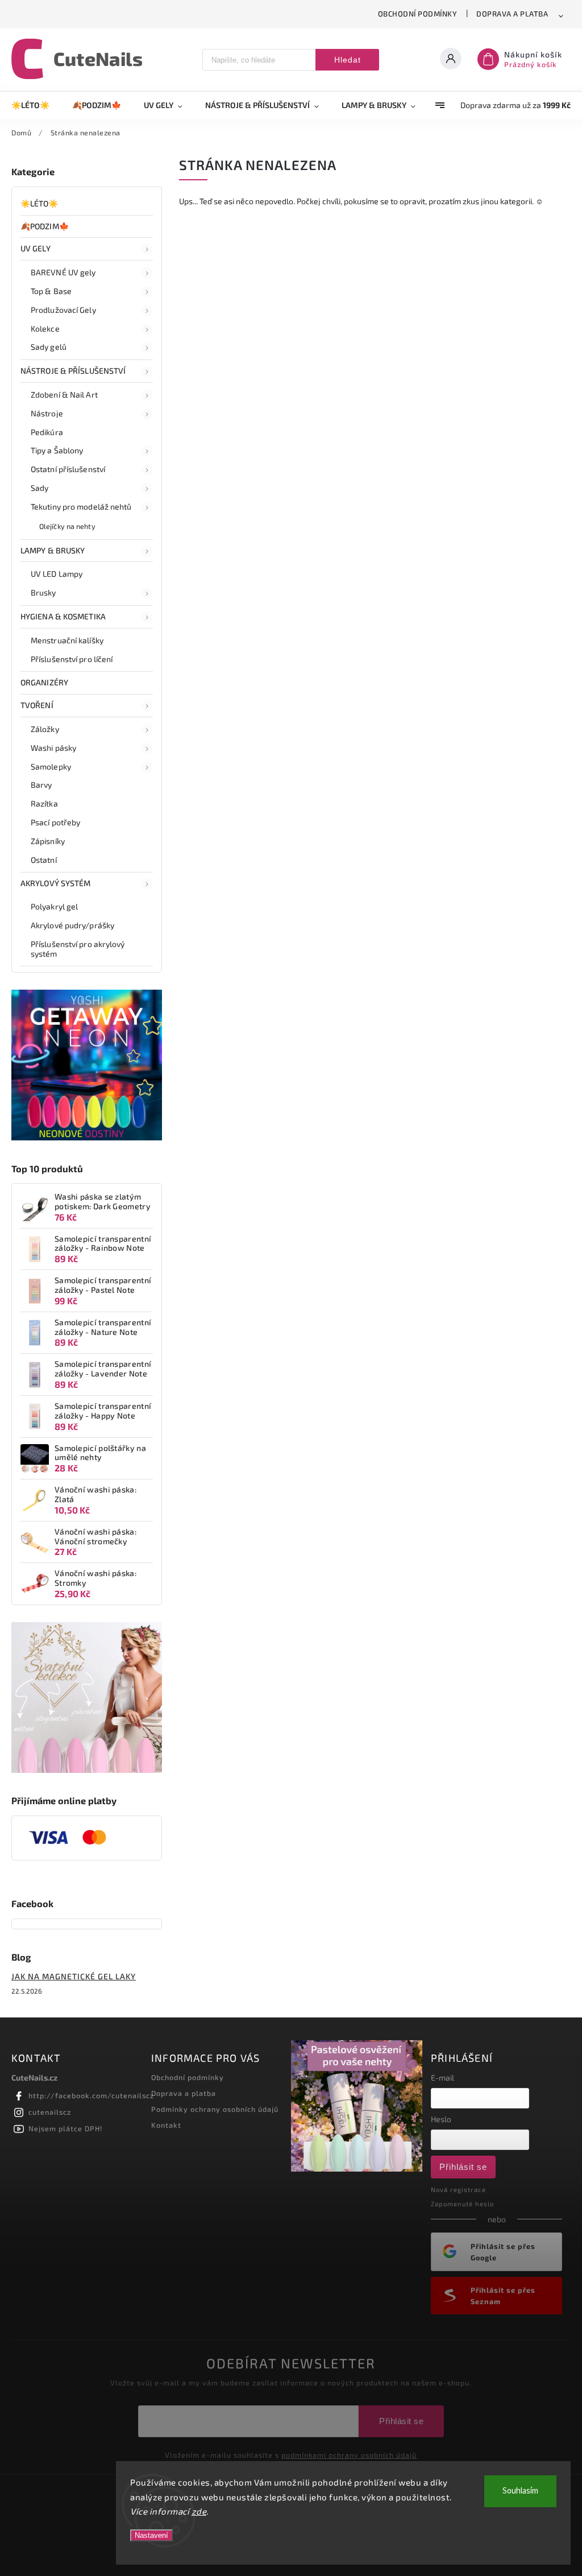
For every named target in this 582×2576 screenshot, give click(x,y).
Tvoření (37, 705)
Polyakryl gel (54, 906)
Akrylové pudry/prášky (72, 925)
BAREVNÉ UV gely (63, 272)
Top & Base (51, 291)
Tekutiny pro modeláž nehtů (81, 506)
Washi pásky (53, 748)
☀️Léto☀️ (40, 203)
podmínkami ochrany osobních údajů (349, 2455)
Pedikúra (47, 432)
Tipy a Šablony (57, 450)
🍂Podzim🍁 (45, 226)
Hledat (348, 60)
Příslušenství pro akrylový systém (78, 949)
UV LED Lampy (57, 574)
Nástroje (47, 413)
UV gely (36, 248)
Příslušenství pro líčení (72, 659)
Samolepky (51, 766)
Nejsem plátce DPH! (66, 2128)
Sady (40, 488)
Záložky (45, 729)
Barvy (41, 785)
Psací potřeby (55, 822)
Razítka (44, 803)
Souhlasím (520, 2491)
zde (199, 2511)
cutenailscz (50, 2112)
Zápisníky (48, 841)
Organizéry (44, 682)
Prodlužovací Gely (63, 310)
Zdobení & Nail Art (64, 394)
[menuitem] (36, 105)
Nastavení (151, 2535)
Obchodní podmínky (418, 14)
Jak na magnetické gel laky (74, 1976)
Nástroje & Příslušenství (73, 371)
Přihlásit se (463, 2167)
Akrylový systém (56, 883)
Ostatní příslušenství (68, 469)
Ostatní (44, 860)
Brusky (43, 592)
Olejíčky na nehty (67, 526)
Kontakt (166, 2125)
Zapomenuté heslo (462, 2204)
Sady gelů (49, 347)
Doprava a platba (512, 14)
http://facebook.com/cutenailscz (91, 2095)
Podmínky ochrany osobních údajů (215, 2109)
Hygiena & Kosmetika (63, 616)
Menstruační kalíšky (67, 640)
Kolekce (45, 328)
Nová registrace (458, 2190)
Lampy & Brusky (53, 550)
